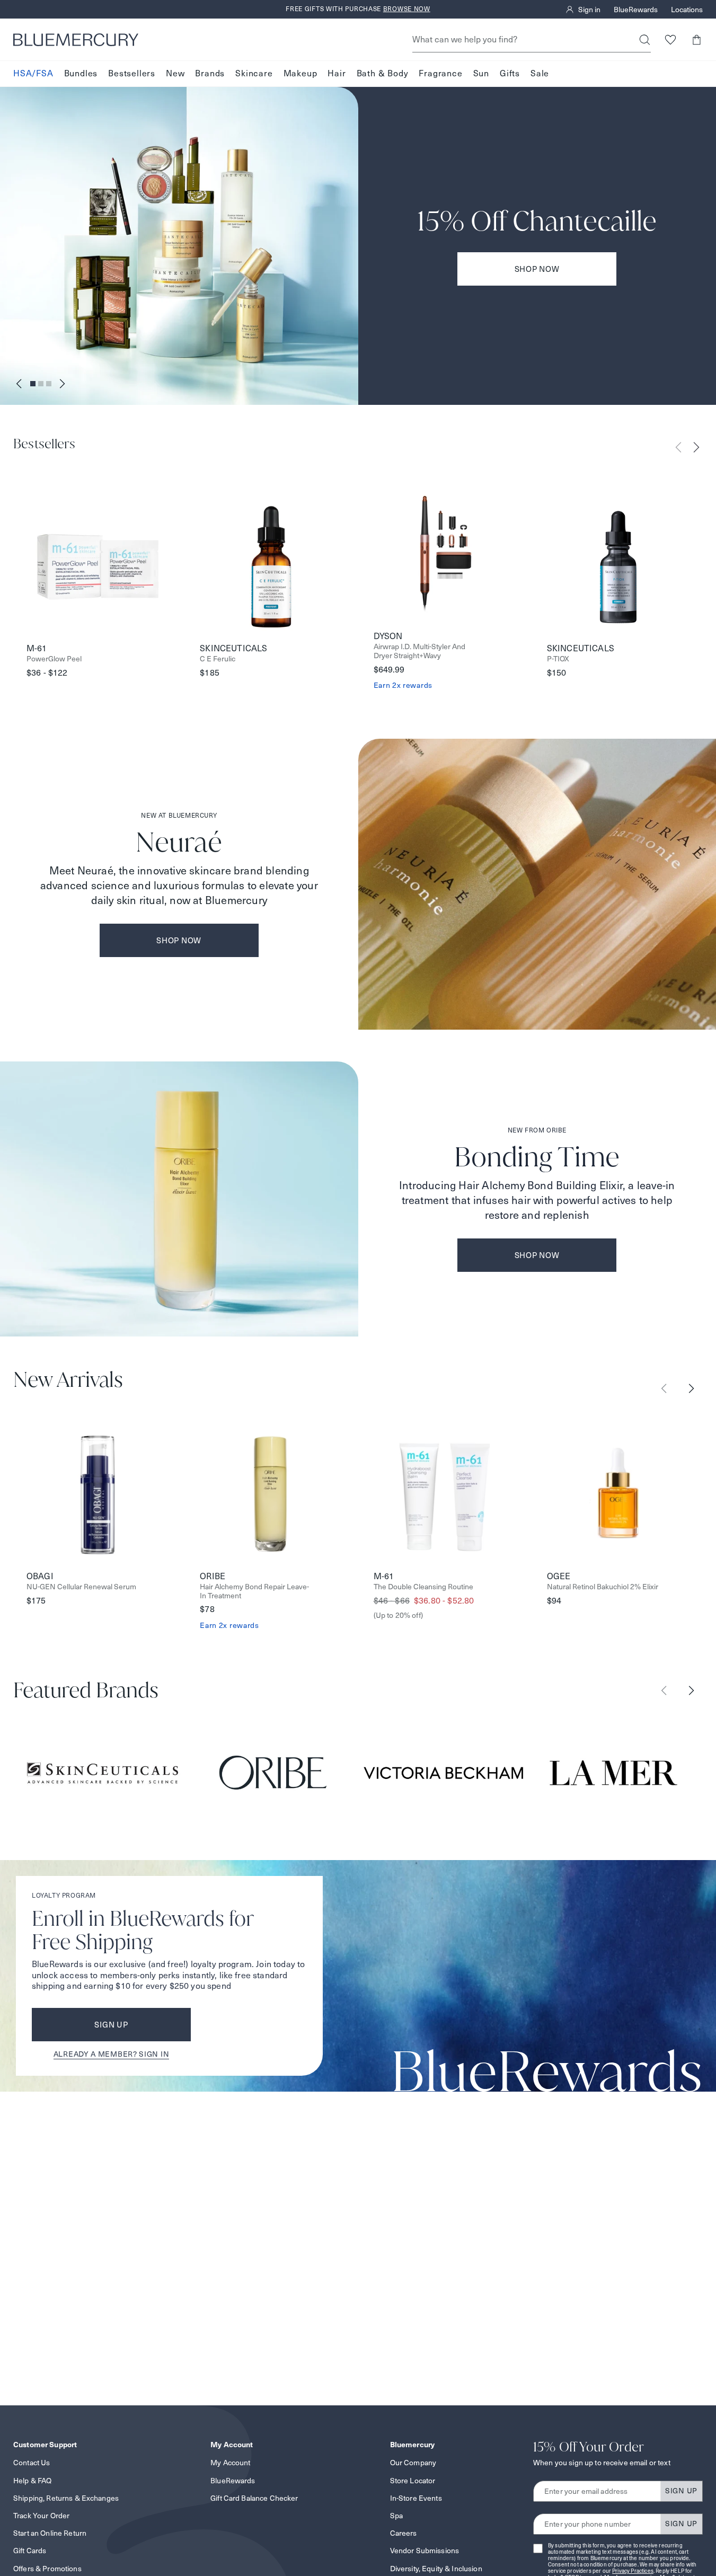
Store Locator (413, 2481)
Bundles (81, 73)
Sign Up (111, 2025)
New (175, 73)
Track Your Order (41, 2516)
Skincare (254, 73)
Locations (687, 10)
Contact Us (32, 2463)
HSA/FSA (33, 73)
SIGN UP (681, 2491)
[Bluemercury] (76, 40)
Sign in (589, 10)
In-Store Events (416, 2498)
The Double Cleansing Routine (423, 1587)
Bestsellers (132, 73)
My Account (230, 2463)
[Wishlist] (670, 39)
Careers (404, 2533)
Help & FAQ (32, 2481)
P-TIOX (558, 659)
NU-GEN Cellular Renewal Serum (81, 1587)
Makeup (300, 73)
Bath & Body (383, 73)
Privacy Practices (633, 2571)
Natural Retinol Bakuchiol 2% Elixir (603, 1587)
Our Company (413, 2463)
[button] (696, 39)
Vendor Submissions (425, 2551)
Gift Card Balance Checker (254, 2498)
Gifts (510, 73)
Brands (210, 73)
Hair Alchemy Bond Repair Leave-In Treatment (254, 1591)
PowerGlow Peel (54, 659)
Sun (481, 73)
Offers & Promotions (47, 2569)
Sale (540, 73)
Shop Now (537, 269)
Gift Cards (30, 2551)
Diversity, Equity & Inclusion (436, 2569)
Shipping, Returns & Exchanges (66, 2498)
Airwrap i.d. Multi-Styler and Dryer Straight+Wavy (419, 651)
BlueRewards (636, 10)
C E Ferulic (218, 659)
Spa (396, 2516)
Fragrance (440, 73)
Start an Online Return (50, 2533)
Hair (337, 73)
